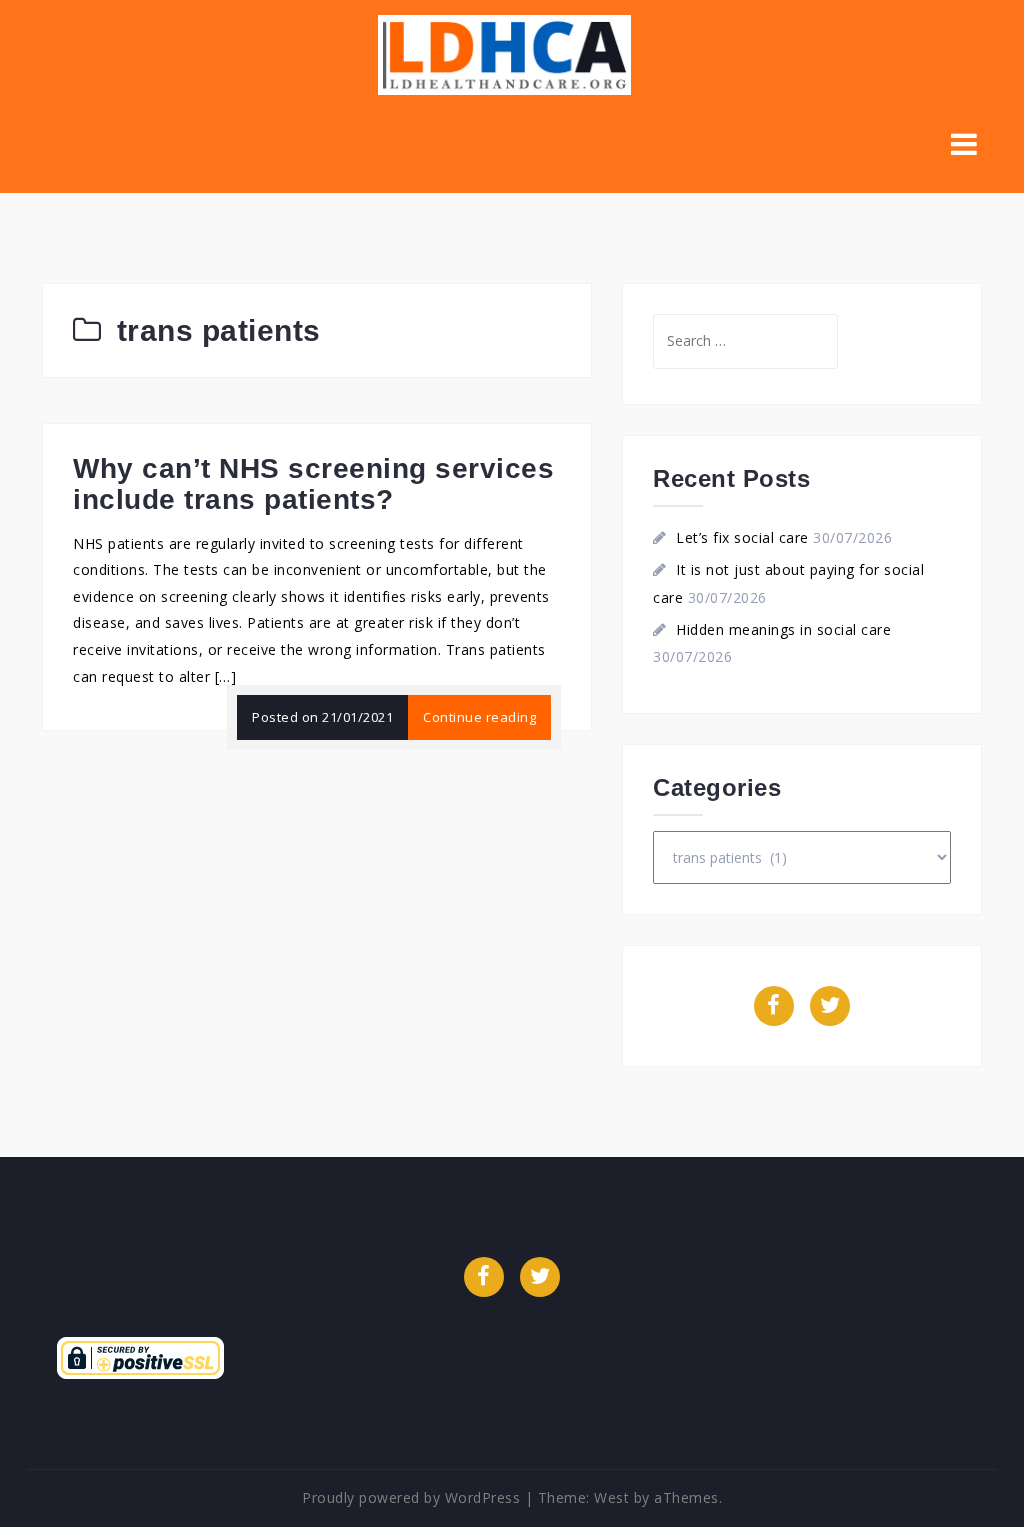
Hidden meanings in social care (783, 629)
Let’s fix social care (742, 537)
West (611, 1497)
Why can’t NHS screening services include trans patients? (313, 484)
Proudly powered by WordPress (411, 1497)
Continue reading (479, 717)
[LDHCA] (504, 53)
